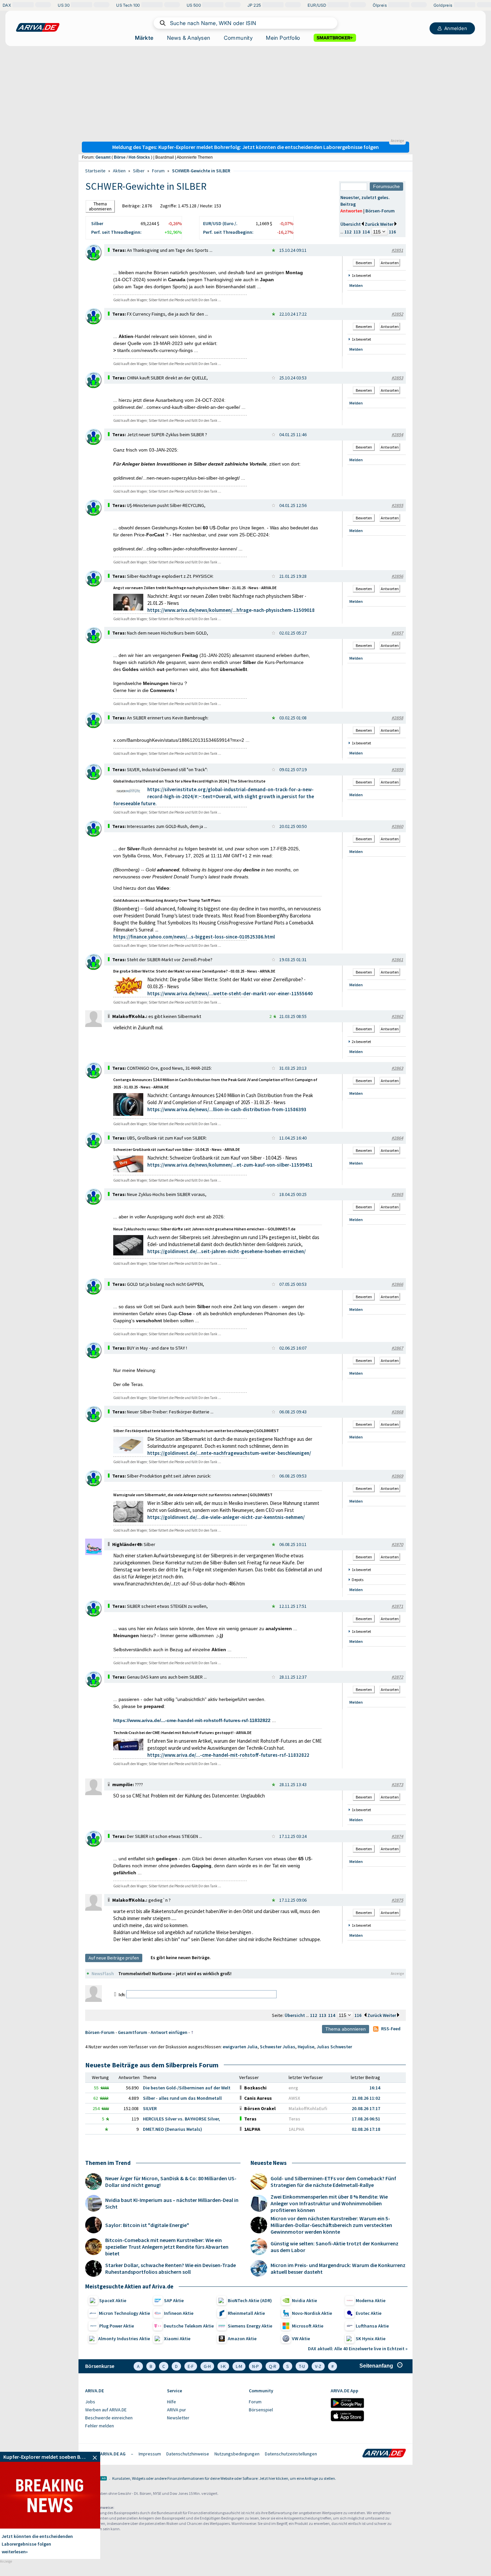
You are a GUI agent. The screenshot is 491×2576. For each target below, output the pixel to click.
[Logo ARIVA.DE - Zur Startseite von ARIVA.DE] (384, 2454)
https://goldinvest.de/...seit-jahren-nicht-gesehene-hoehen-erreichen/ (226, 1251)
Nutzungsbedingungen (237, 2454)
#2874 (397, 1836)
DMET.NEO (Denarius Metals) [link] (173, 2129)
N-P (256, 2366)
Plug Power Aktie (117, 2326)
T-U (302, 2366)
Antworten (351, 211)
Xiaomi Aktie (177, 2339)
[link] (94, 259)
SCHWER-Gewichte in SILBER (201, 171)
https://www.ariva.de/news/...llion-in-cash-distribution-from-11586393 (227, 1109)
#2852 (397, 314)
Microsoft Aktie (308, 2326)
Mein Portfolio (283, 38)
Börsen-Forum (380, 211)
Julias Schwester (334, 2047)
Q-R (273, 2366)
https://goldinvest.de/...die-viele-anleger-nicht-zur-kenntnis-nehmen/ (226, 1517)
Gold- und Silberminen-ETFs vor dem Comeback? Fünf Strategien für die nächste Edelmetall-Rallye (333, 2182)
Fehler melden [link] (100, 2426)
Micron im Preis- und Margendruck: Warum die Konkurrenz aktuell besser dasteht (338, 2268)
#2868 (397, 1412)
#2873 (397, 1784)
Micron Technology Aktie (124, 2313)
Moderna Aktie (371, 2300)
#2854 (397, 435)
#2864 (397, 1138)
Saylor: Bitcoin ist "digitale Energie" (147, 2225)
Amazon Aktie (242, 2339)
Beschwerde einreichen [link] (109, 2418)
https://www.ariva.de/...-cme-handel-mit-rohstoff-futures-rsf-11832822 (192, 1720)
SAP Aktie (174, 2300)
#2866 (397, 1284)
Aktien (119, 171)
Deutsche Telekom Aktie (189, 2326)
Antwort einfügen (169, 2032)
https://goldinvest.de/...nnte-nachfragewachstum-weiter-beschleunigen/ (229, 1453)
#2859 (397, 769)
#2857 (397, 633)
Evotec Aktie (369, 2313)
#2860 (397, 826)
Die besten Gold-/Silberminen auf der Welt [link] (187, 2088)
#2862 (397, 1016)
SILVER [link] (150, 2108)
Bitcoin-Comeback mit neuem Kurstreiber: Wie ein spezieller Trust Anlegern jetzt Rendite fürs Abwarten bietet (167, 2247)
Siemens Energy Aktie (250, 2326)
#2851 (397, 250)
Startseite (95, 171)
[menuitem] (123, 2402)
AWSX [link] (294, 2098)
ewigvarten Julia (240, 2047)
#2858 (397, 718)
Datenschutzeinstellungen (291, 2454)
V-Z (318, 2366)
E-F (191, 2366)
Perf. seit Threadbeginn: (116, 232)
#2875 (397, 1900)
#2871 (397, 1606)
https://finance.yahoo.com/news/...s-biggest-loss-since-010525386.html (194, 937)
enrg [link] (293, 2088)
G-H (207, 2366)
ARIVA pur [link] (177, 2410)
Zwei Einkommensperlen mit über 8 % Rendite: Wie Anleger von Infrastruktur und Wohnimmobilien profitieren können (329, 2203)
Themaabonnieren (100, 206)
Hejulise (306, 2047)
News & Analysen (189, 38)
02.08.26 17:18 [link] (366, 2129)
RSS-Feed (391, 2029)
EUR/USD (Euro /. (220, 223)
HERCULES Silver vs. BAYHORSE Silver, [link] (182, 2119)
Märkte (144, 38)
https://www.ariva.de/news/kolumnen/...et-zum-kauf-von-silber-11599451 (230, 1165)
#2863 (397, 1068)
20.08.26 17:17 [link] (366, 2108)
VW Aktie (301, 2339)
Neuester (350, 197)
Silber (139, 171)
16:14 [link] (375, 2088)
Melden (356, 285)
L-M (239, 2366)
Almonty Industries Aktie (124, 2339)
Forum (158, 171)
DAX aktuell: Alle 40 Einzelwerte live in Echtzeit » (358, 2349)
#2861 (397, 960)
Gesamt (103, 157)
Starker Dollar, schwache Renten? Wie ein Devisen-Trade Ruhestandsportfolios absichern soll (171, 2268)
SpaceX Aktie (113, 2300)
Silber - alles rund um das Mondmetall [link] (182, 2098)
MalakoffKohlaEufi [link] (308, 2108)
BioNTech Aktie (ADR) (250, 2300)
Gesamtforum (133, 2032)
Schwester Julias (278, 2047)
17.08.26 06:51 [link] (366, 2119)
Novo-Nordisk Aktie (312, 2313)
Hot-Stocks (139, 157)
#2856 (397, 576)
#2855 (397, 505)
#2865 (397, 1194)
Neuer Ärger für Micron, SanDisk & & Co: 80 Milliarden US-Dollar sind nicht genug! (171, 2182)
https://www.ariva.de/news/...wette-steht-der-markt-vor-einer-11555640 (230, 993)
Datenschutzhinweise (188, 2454)
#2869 (397, 1476)
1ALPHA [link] (296, 2129)
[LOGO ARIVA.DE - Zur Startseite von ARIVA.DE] (38, 27)
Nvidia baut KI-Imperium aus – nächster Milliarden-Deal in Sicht (172, 2203)
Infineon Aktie (179, 2313)
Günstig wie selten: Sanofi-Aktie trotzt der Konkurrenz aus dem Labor (335, 2247)
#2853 (397, 378)
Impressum (150, 2454)
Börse (120, 157)
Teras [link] (294, 2119)
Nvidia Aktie (304, 2300)
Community (238, 38)
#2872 (397, 1677)
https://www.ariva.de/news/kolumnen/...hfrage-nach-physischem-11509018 (231, 610)
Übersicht (351, 224)
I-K (223, 2366)
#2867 (397, 1348)
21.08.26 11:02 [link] (366, 2098)
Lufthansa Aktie (372, 2326)
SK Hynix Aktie (371, 2339)
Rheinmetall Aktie (246, 2313)
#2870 (397, 1544)
